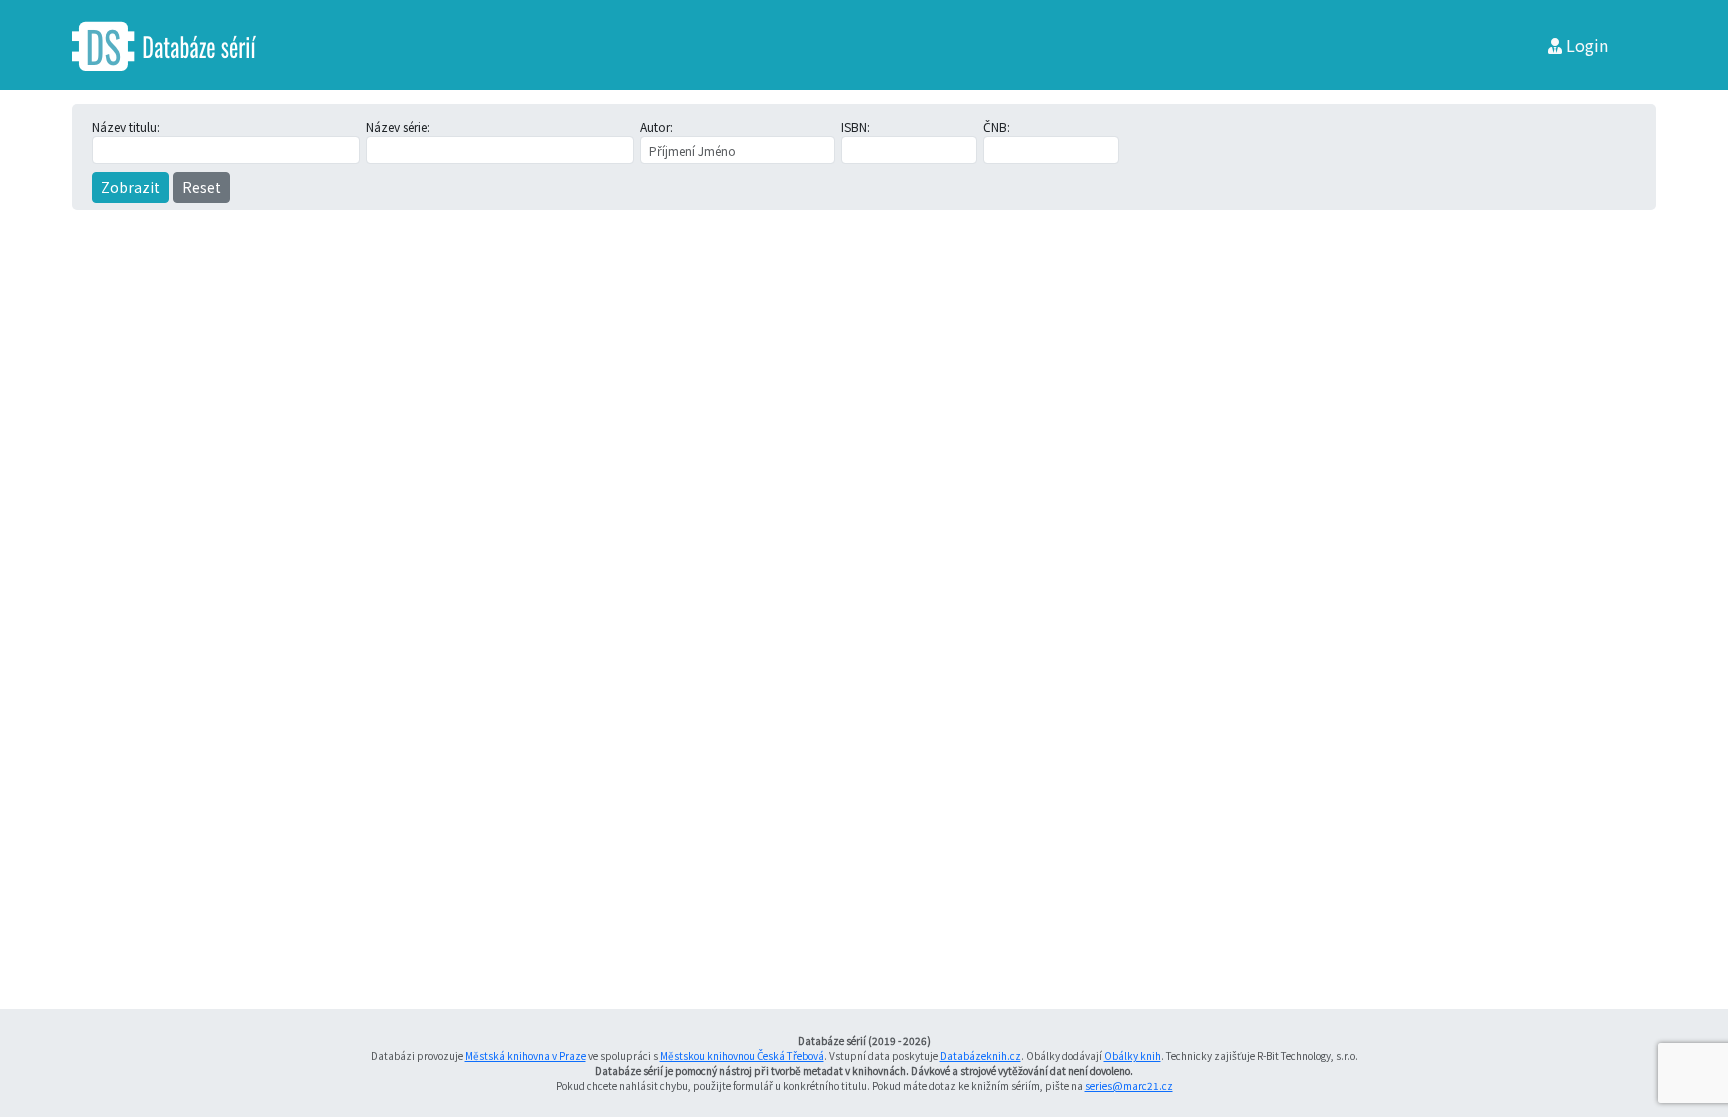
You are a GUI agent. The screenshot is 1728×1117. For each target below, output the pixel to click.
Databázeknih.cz (980, 1055)
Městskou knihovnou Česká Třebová (742, 1055)
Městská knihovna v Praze (525, 1055)
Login (1585, 45)
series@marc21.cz (1129, 1085)
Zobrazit (130, 187)
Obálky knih (1132, 1055)
